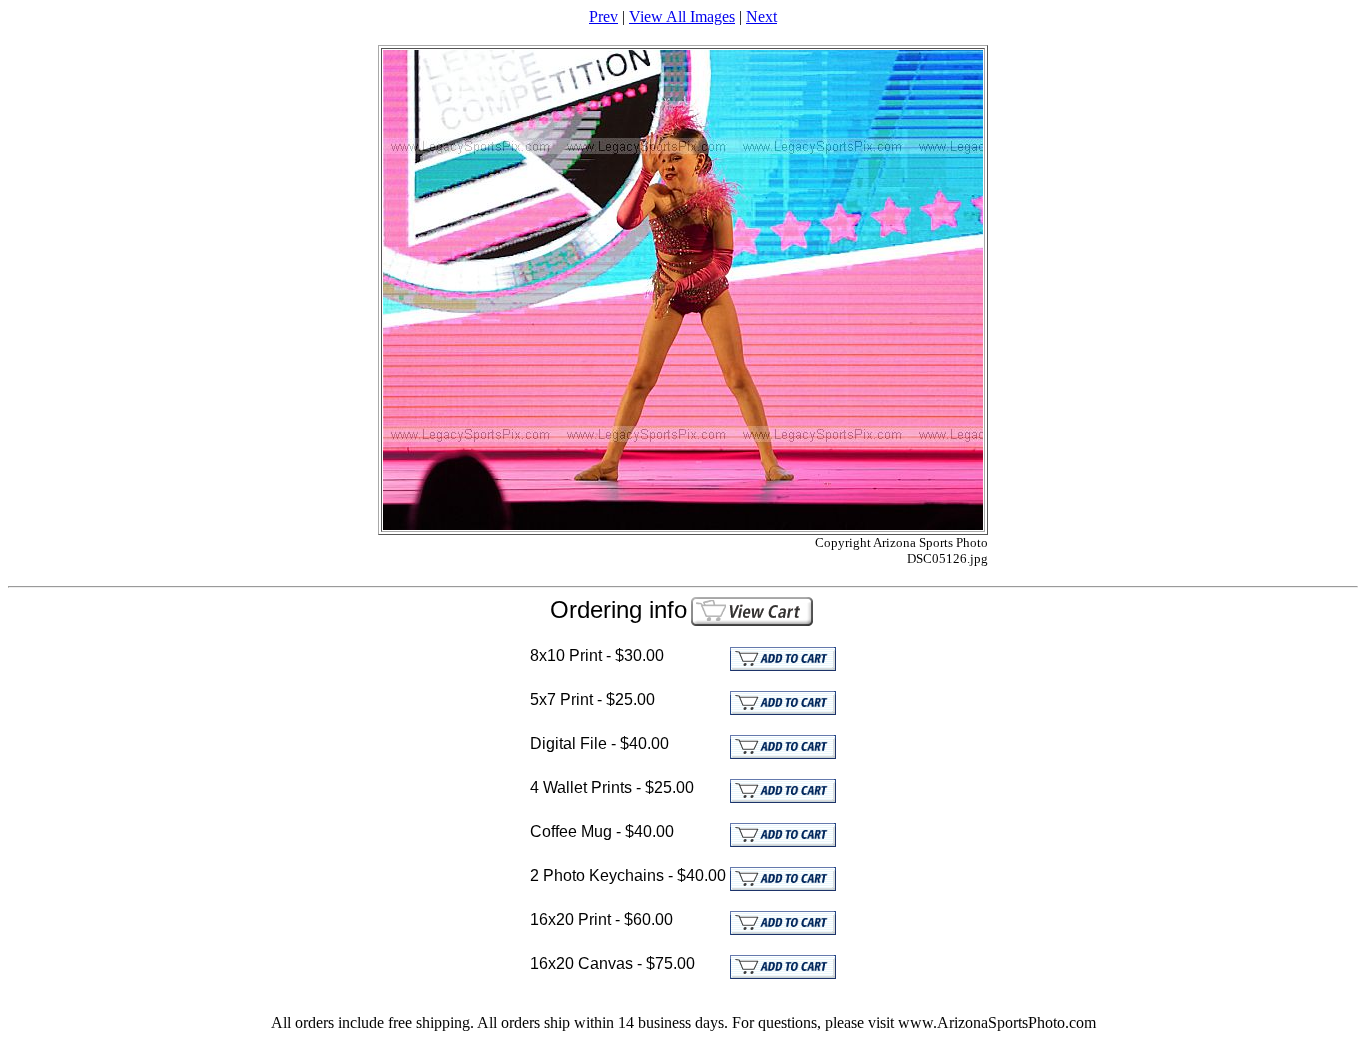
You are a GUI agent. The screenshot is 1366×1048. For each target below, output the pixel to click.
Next (761, 16)
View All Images (682, 16)
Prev (603, 16)
